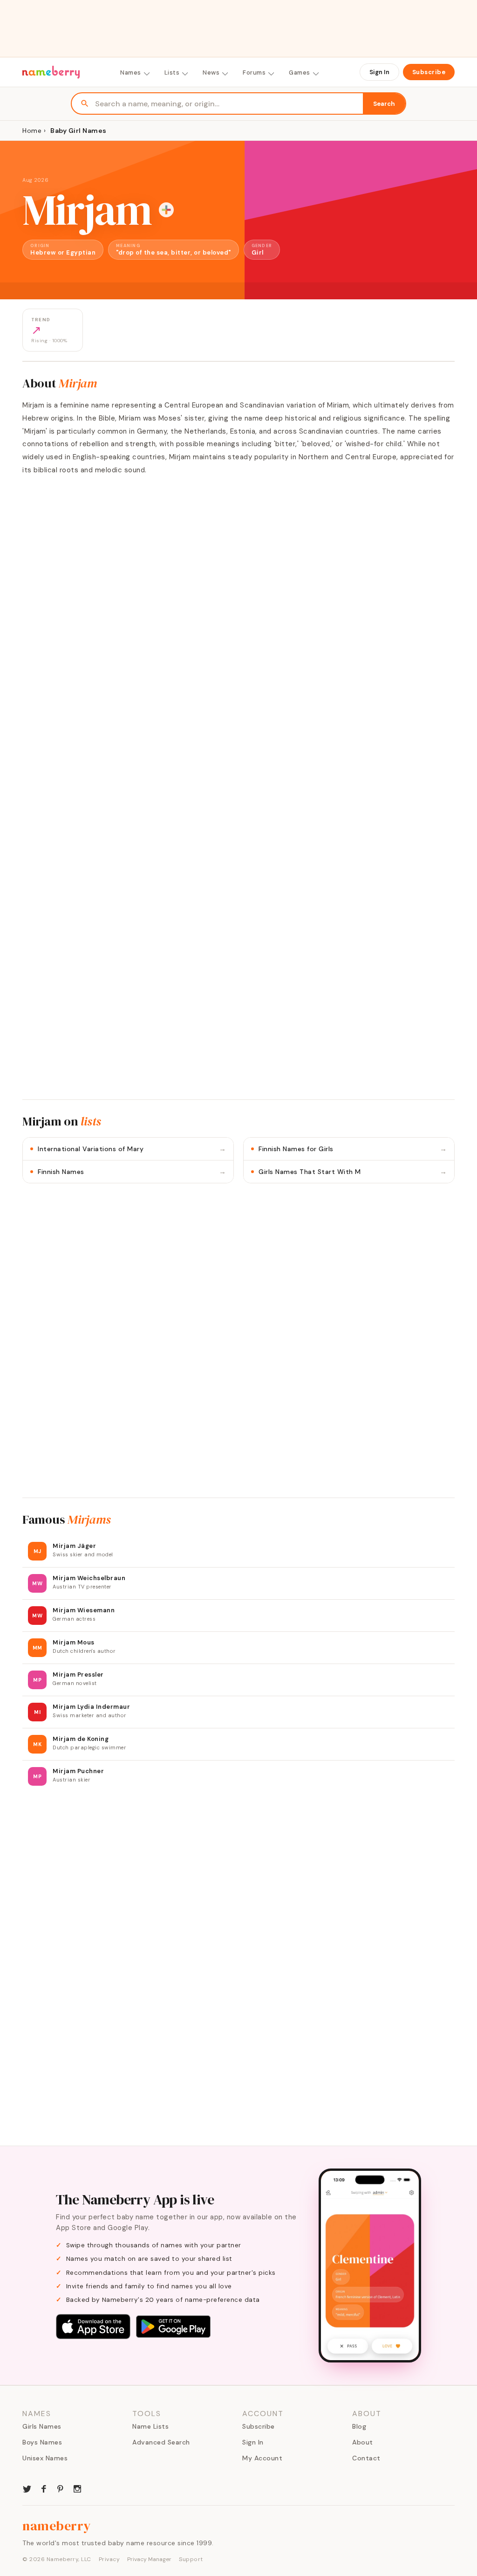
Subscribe (429, 72)
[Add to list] (166, 210)
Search (384, 104)
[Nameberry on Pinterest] (61, 2488)
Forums (254, 73)
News (211, 73)
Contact (366, 2458)
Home (32, 131)
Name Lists (150, 2426)
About (363, 2442)
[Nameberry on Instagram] (77, 2488)
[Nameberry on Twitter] (27, 2488)
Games (300, 73)
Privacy (109, 2559)
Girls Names (42, 2426)
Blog (359, 2426)
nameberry (57, 2526)
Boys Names (42, 2442)
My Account (262, 2458)
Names (131, 73)
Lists (172, 73)
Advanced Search (161, 2442)
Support (191, 2559)
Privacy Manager (149, 2559)
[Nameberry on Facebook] (44, 2488)
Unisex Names (45, 2458)
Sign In (379, 72)
